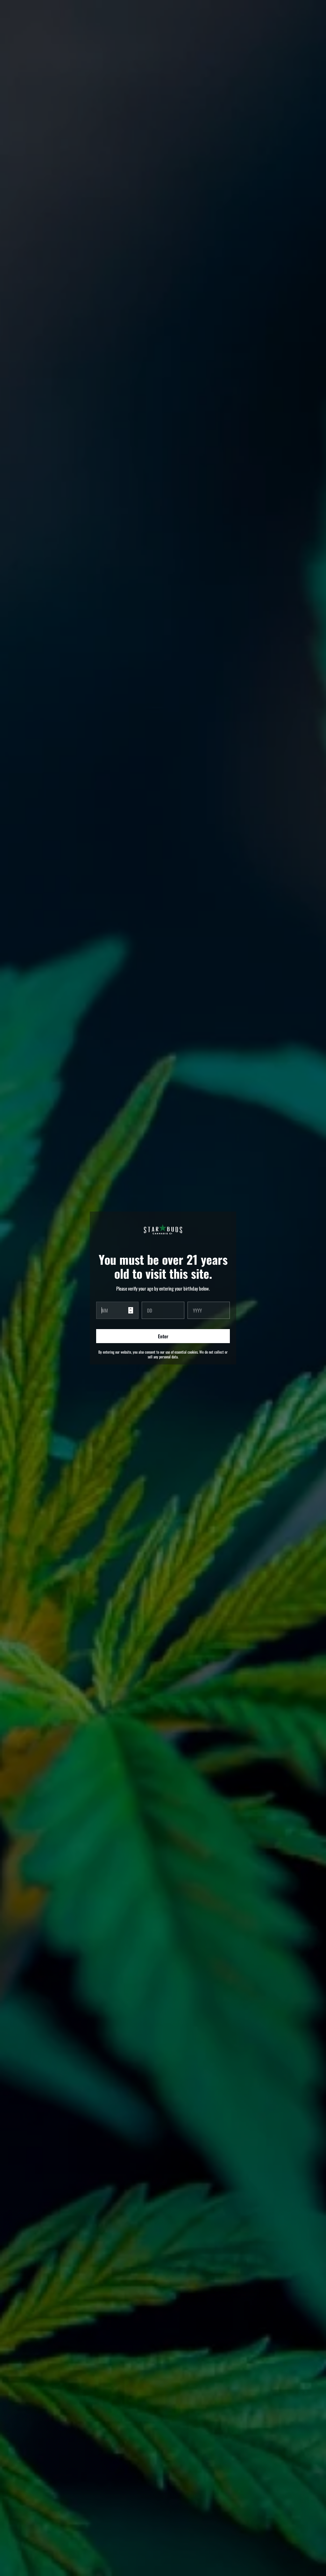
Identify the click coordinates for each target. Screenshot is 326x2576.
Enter (163, 1336)
